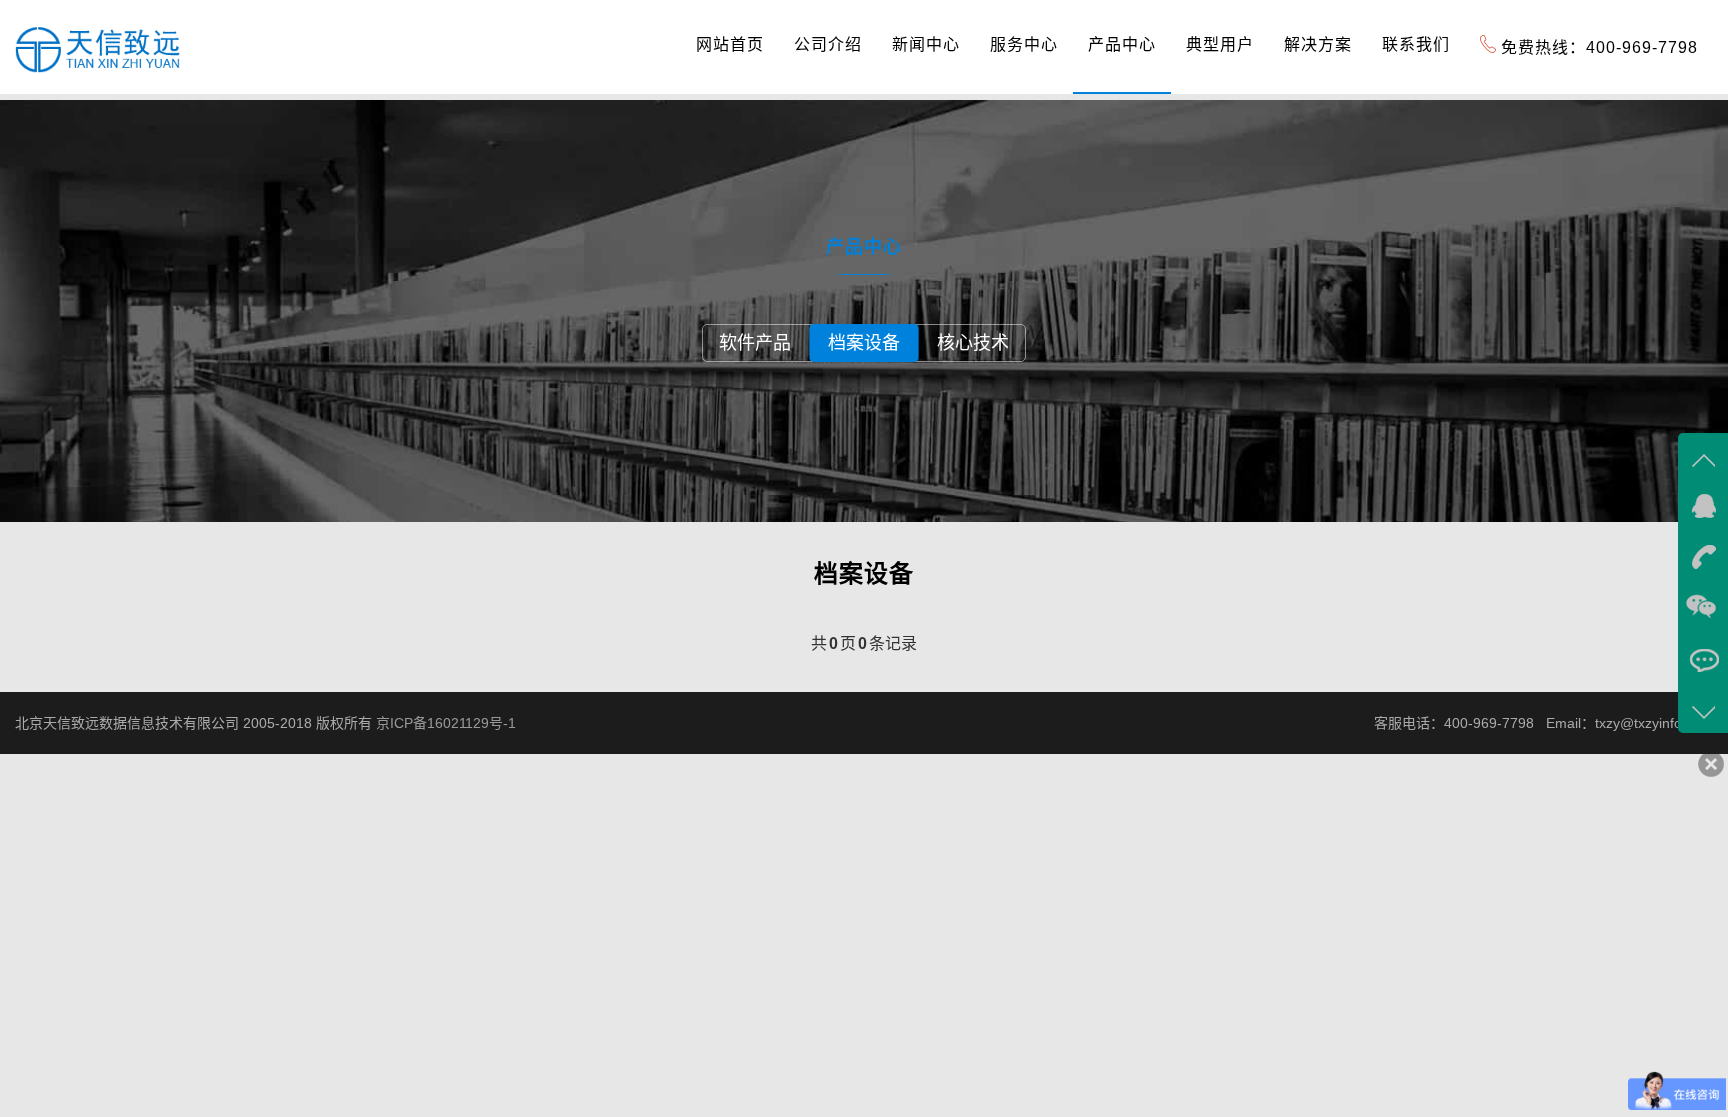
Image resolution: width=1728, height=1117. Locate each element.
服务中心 (1024, 44)
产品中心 (1122, 44)
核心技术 (973, 343)
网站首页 (730, 44)
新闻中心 (926, 44)
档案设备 (864, 343)
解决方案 (1318, 44)
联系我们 (1416, 44)
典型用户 (1220, 44)
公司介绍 (828, 44)
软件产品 (755, 343)
